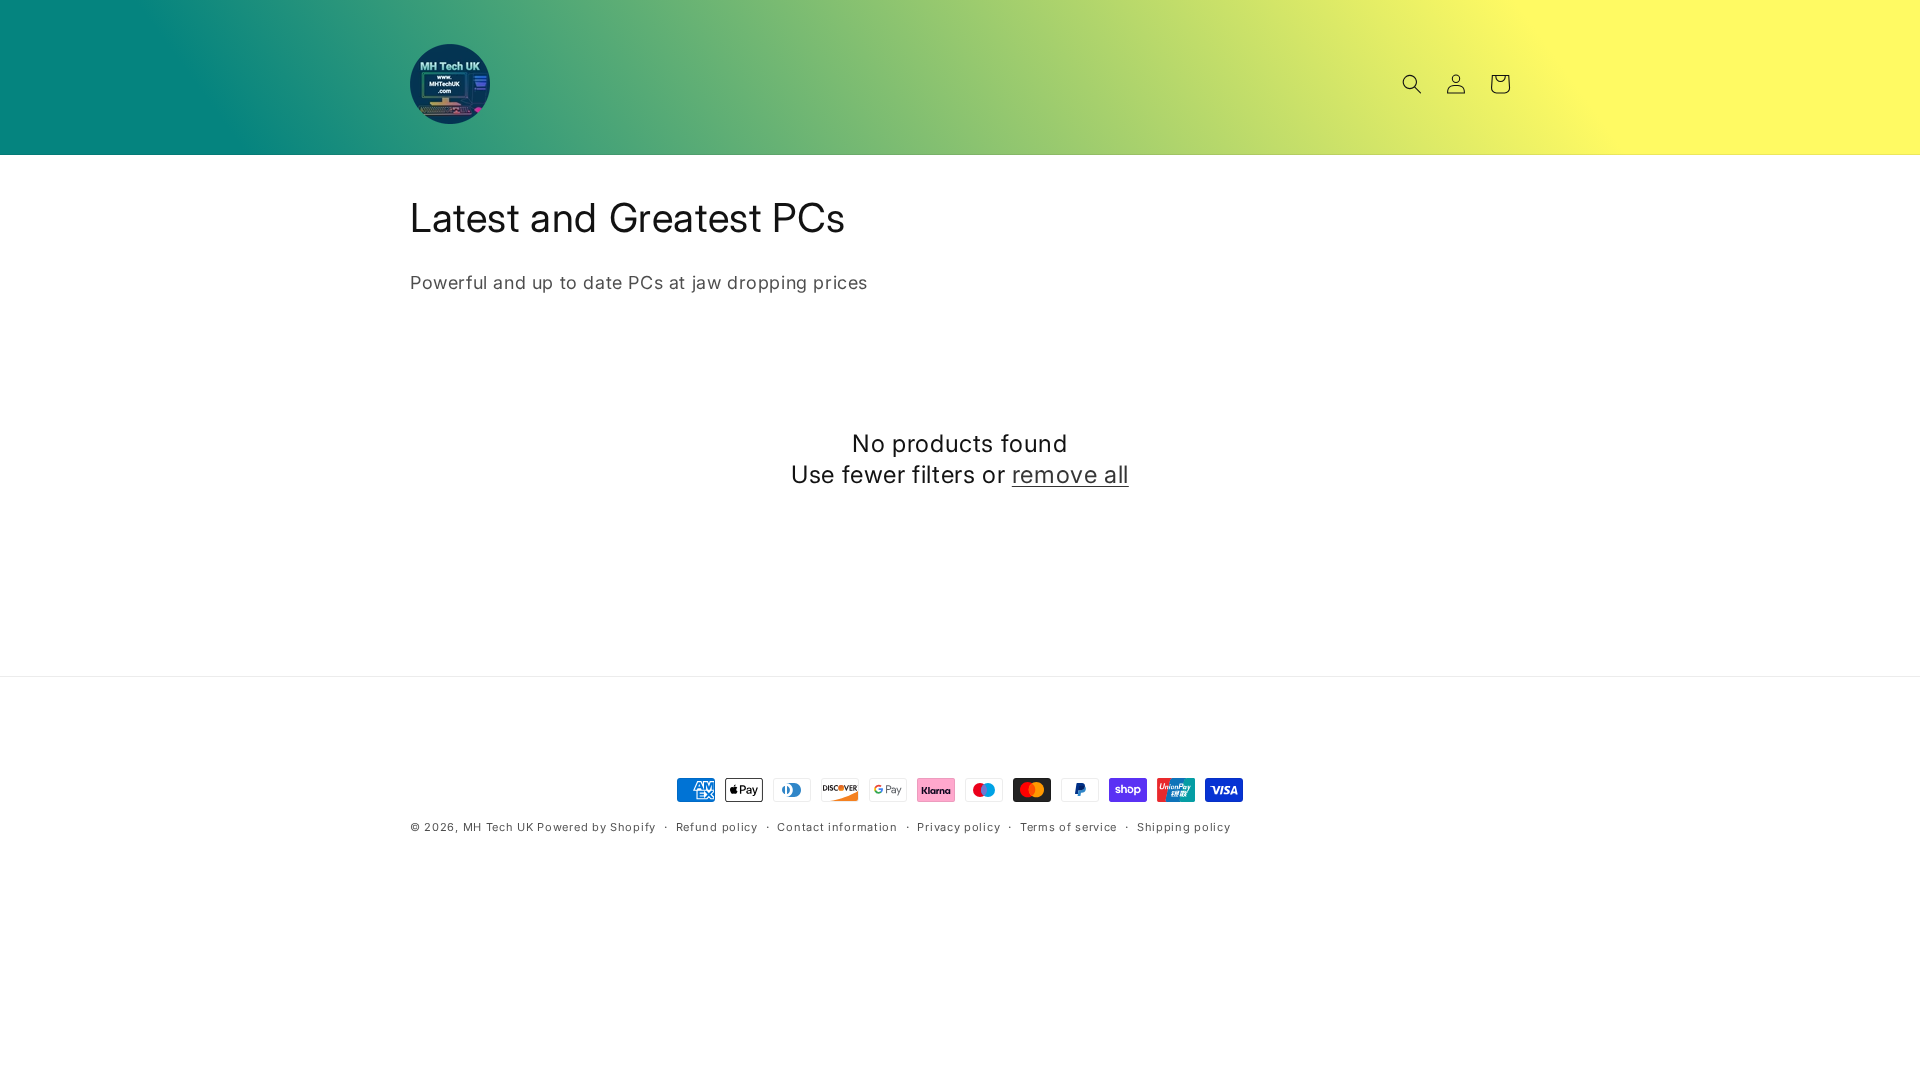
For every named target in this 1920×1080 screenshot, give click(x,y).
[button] (1412, 84)
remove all (1070, 474)
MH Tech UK (498, 827)
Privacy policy (958, 827)
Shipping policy (1184, 827)
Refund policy (717, 827)
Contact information (837, 827)
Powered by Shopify (596, 827)
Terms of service (1068, 827)
